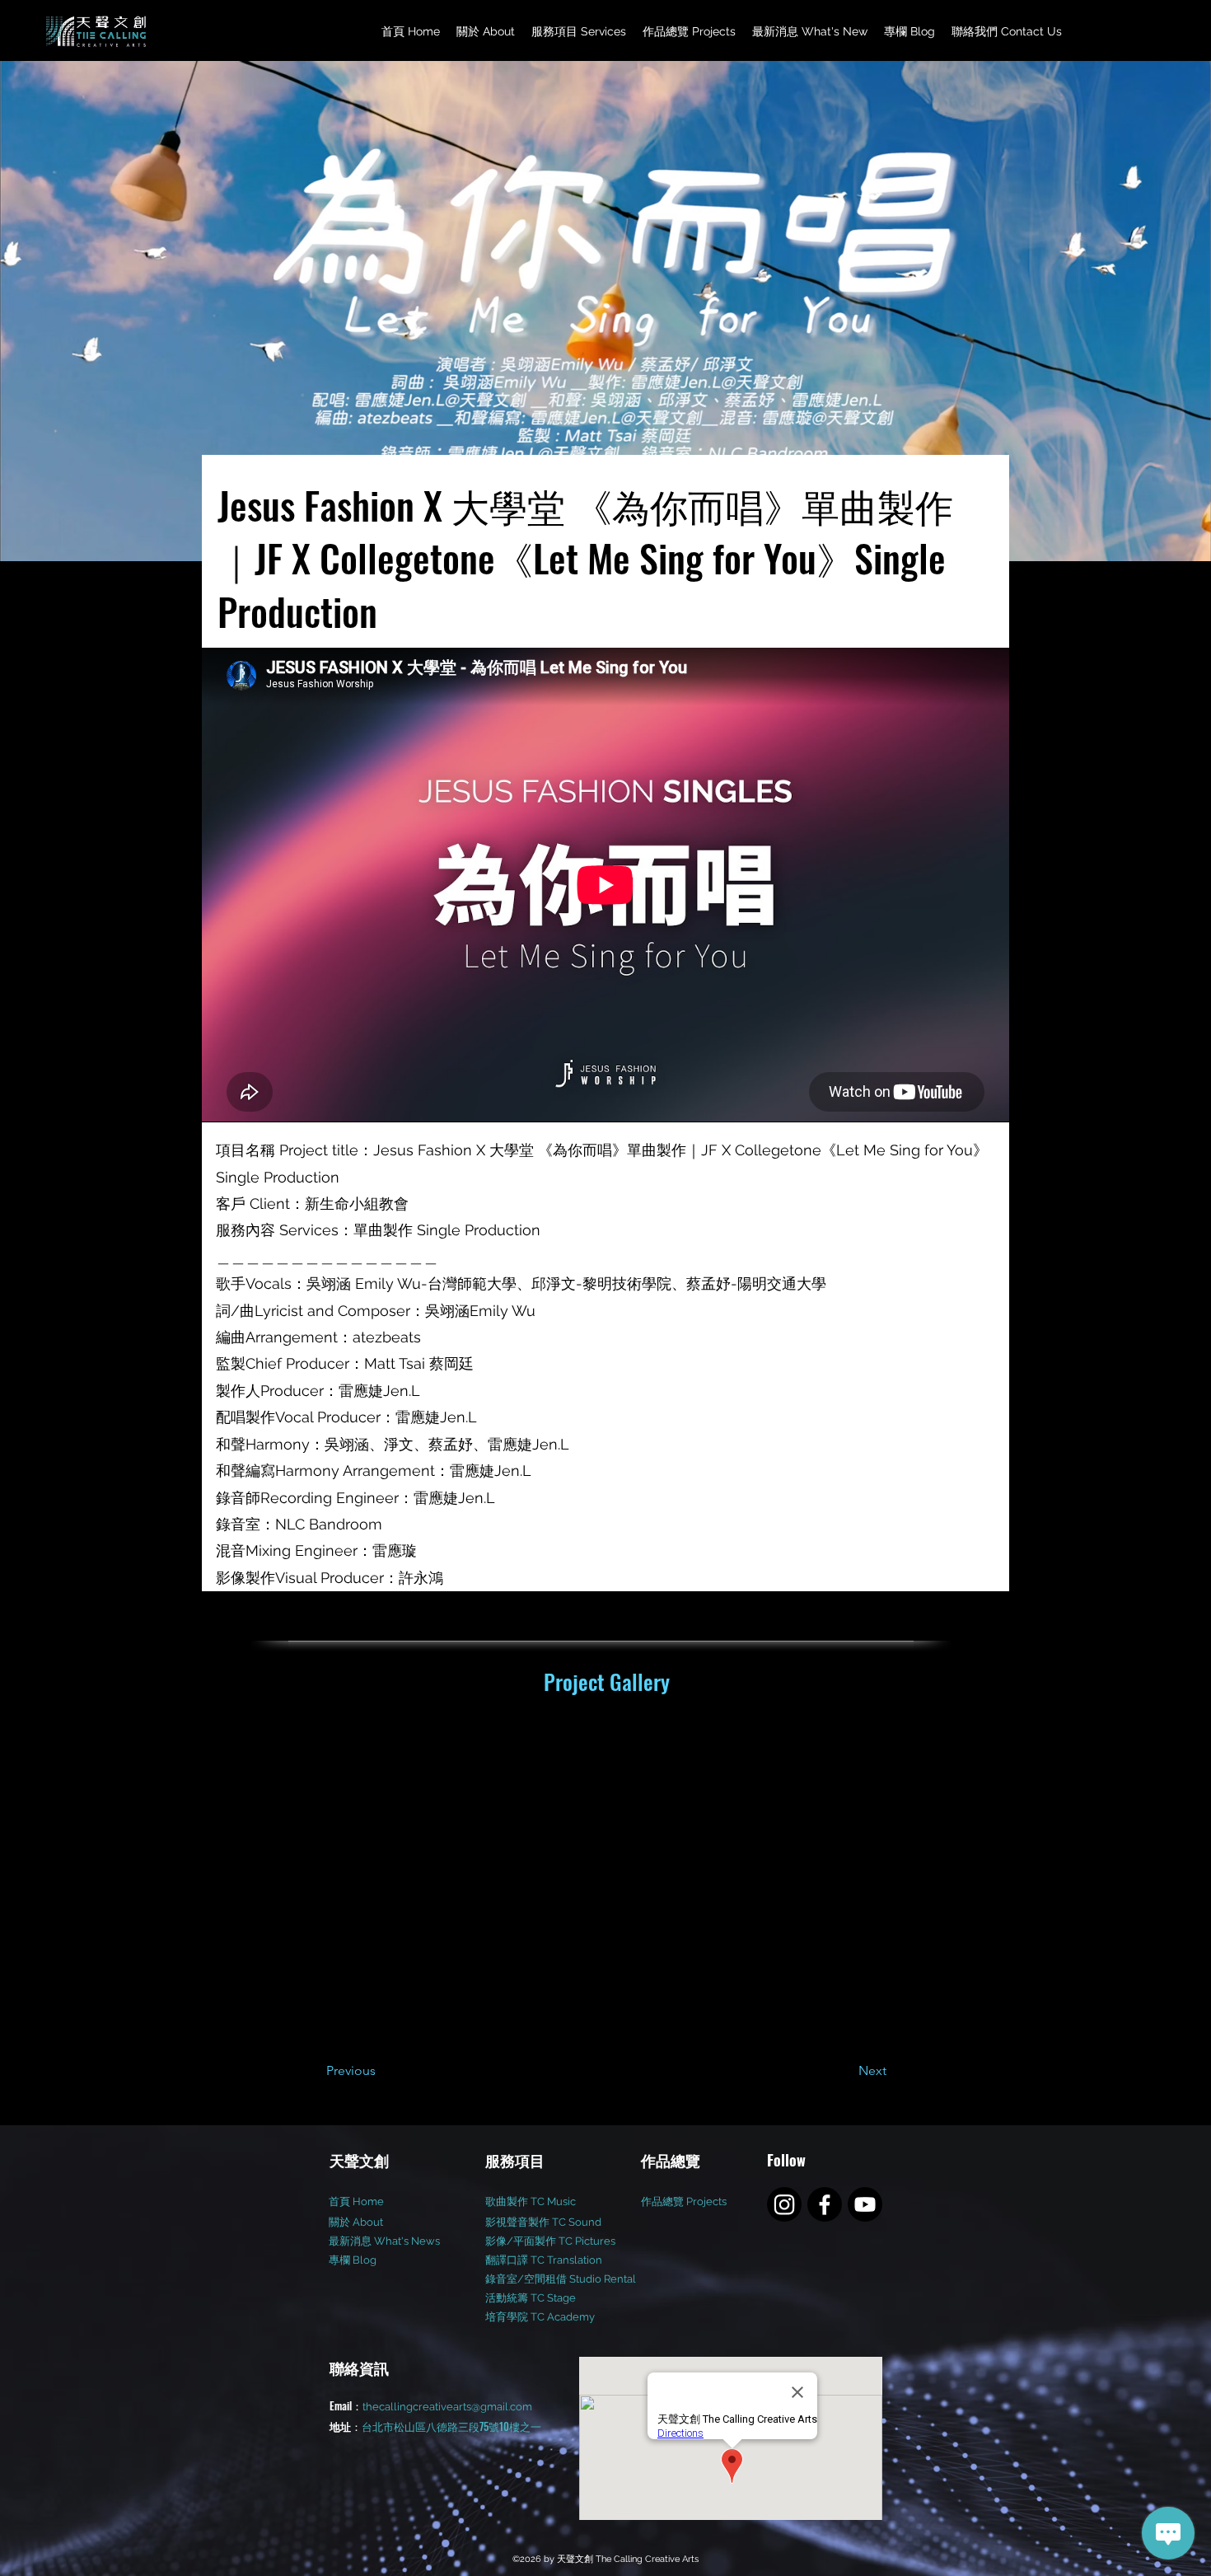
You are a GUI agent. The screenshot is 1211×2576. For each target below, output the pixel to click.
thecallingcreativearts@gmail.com (447, 2407)
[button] (579, 32)
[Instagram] (784, 2204)
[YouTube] (865, 2204)
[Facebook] (825, 2204)
